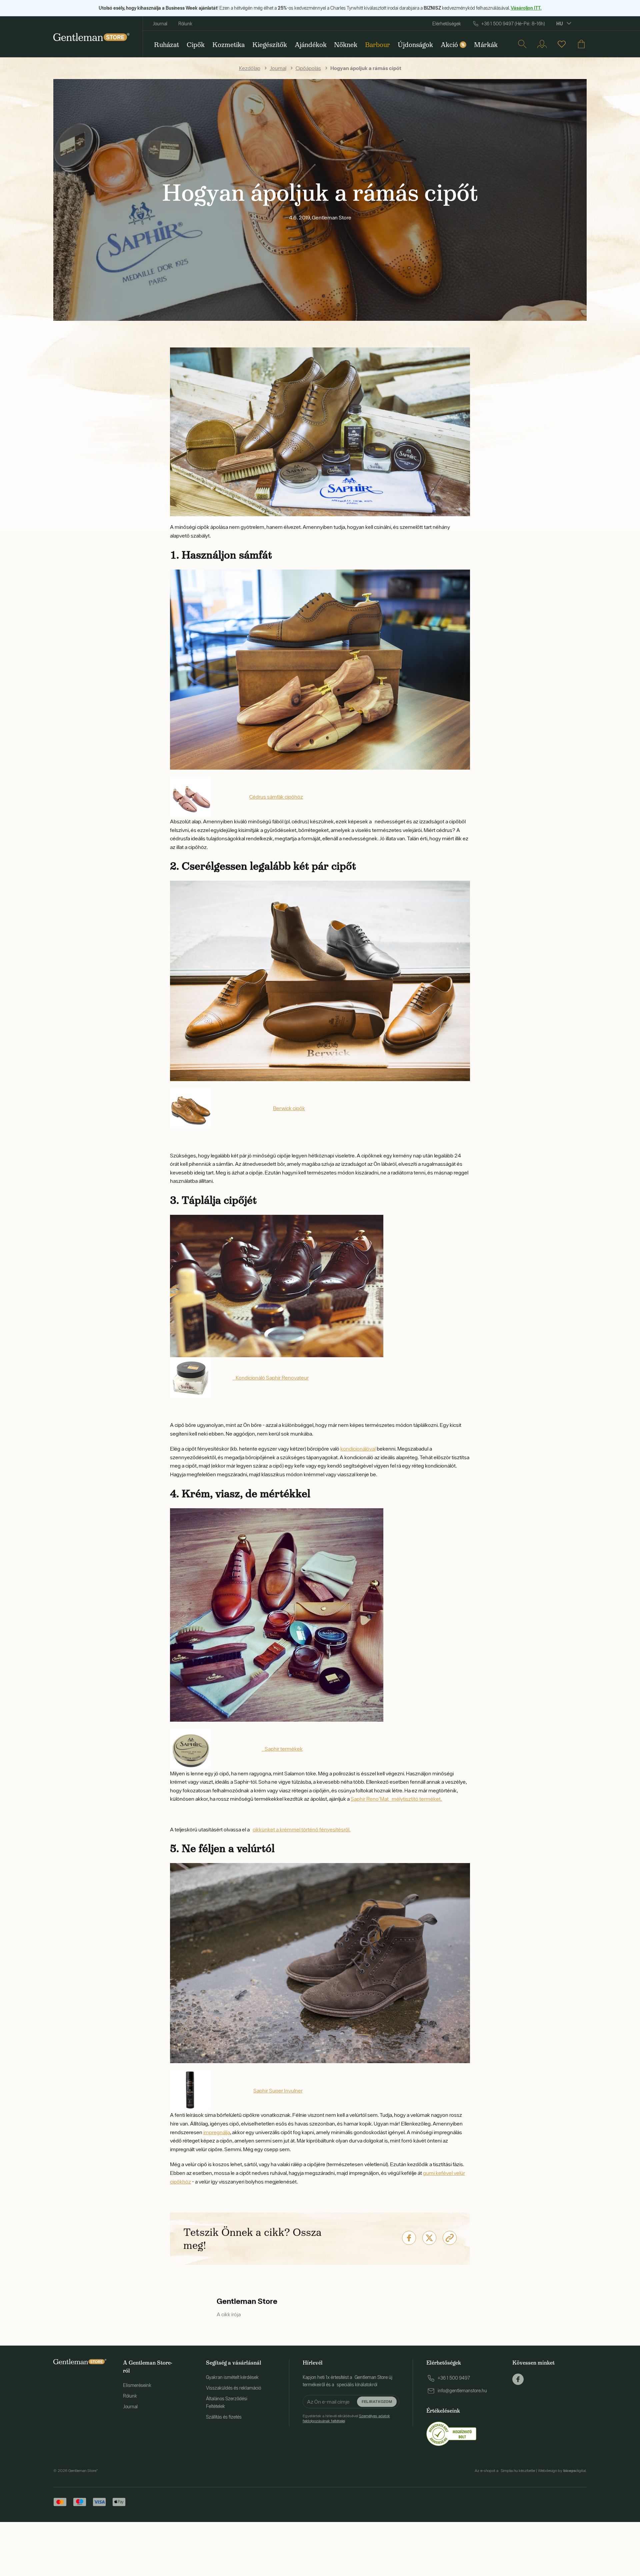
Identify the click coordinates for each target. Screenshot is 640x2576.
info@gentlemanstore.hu (462, 2391)
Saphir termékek (284, 1749)
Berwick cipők (289, 1108)
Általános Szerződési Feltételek (227, 2402)
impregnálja (217, 2132)
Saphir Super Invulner (278, 2090)
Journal (160, 24)
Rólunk (185, 24)
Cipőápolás (308, 68)
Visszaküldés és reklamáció (233, 2388)
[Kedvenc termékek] (562, 44)
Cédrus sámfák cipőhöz (276, 797)
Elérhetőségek (447, 24)
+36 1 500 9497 (454, 2378)
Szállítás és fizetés (224, 2417)
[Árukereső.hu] (451, 2433)
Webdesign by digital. (562, 2471)
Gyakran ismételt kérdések (232, 2377)
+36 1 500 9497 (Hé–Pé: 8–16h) (513, 24)
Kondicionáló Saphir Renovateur (272, 1378)
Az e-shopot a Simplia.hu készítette (505, 2471)
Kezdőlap (250, 68)
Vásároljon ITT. (526, 8)
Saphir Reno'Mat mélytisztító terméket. (396, 1799)
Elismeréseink (137, 2385)
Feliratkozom (377, 2401)
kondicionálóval (358, 1449)
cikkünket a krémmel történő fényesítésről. (302, 1829)
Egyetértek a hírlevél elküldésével (346, 2418)
